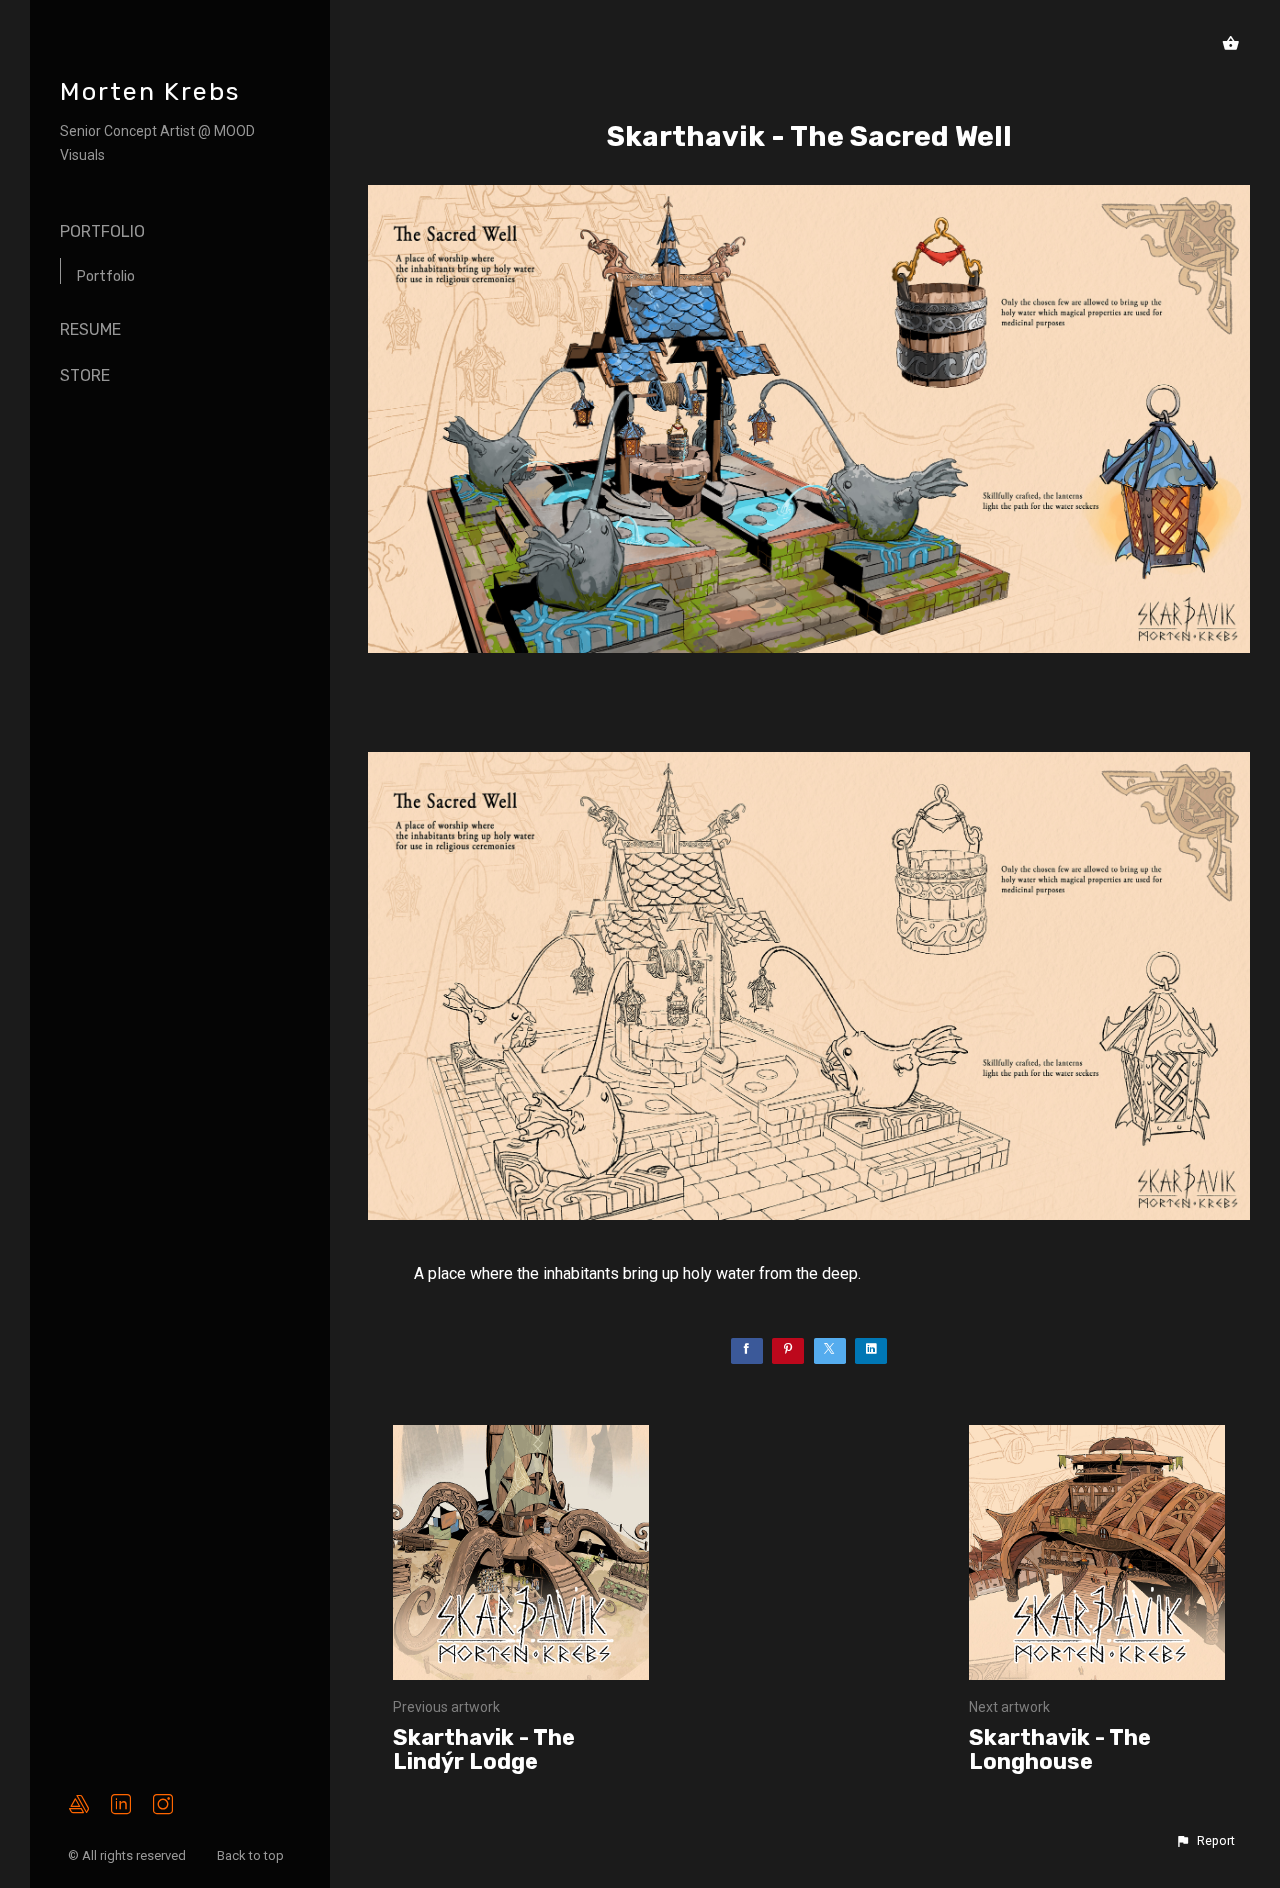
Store (85, 375)
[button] (1205, 1841)
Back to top (252, 1855)
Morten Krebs (150, 91)
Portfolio (102, 231)
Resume (90, 329)
